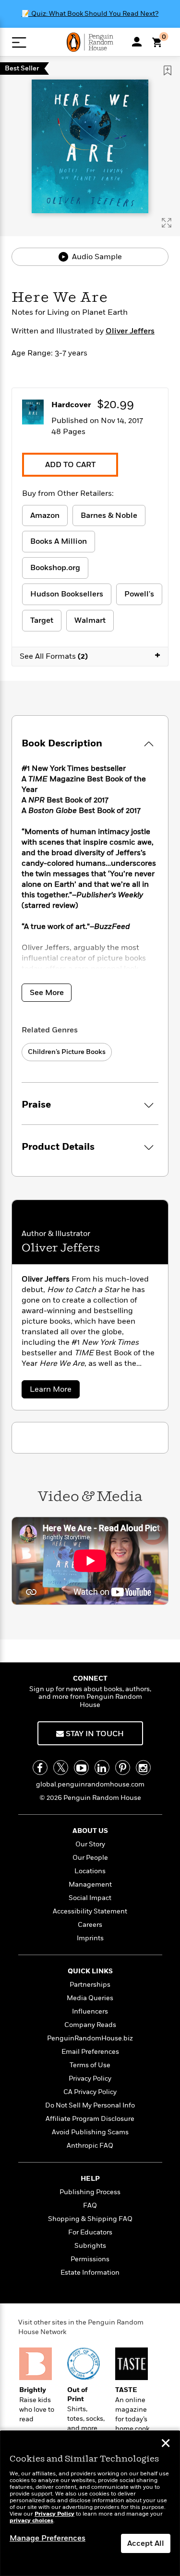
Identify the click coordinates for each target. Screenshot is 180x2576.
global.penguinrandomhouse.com (90, 1784)
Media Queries (90, 1998)
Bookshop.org (55, 568)
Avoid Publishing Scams (90, 2132)
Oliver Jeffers (130, 331)
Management (90, 1884)
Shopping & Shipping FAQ (90, 2219)
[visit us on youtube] (81, 1768)
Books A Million (59, 541)
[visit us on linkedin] (102, 1768)
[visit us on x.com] (61, 1768)
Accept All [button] (146, 2543)
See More (47, 993)
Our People (90, 1858)
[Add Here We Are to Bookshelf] (168, 70)
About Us (90, 1831)
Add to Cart (70, 465)
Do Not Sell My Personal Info (90, 2105)
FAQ (90, 2205)
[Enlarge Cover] (167, 223)
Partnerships (90, 1985)
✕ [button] (166, 2444)
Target (42, 620)
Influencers (90, 2011)
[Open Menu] (19, 42)
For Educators (90, 2232)
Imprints (90, 1938)
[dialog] (90, 2503)
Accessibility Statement (90, 1911)
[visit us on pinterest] (123, 1768)
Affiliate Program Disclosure (90, 2119)
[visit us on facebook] (40, 1768)
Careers (90, 1925)
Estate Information (90, 2273)
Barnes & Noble (109, 515)
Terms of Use (90, 2065)
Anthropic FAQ (90, 2146)
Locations (90, 1871)
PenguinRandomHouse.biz (90, 2038)
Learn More (54, 1391)
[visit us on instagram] (143, 1768)
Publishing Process (90, 2192)
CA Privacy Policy (90, 2092)
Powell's (139, 594)
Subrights (90, 2246)
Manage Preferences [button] (48, 2538)
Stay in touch (94, 1734)
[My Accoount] (137, 42)
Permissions (90, 2259)
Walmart (90, 620)
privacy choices (31, 2521)
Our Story (90, 1844)
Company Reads (90, 2025)
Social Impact (90, 1898)
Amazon (45, 515)
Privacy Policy (90, 2078)
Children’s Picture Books (67, 1052)
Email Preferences (90, 2052)
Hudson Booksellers (67, 594)
